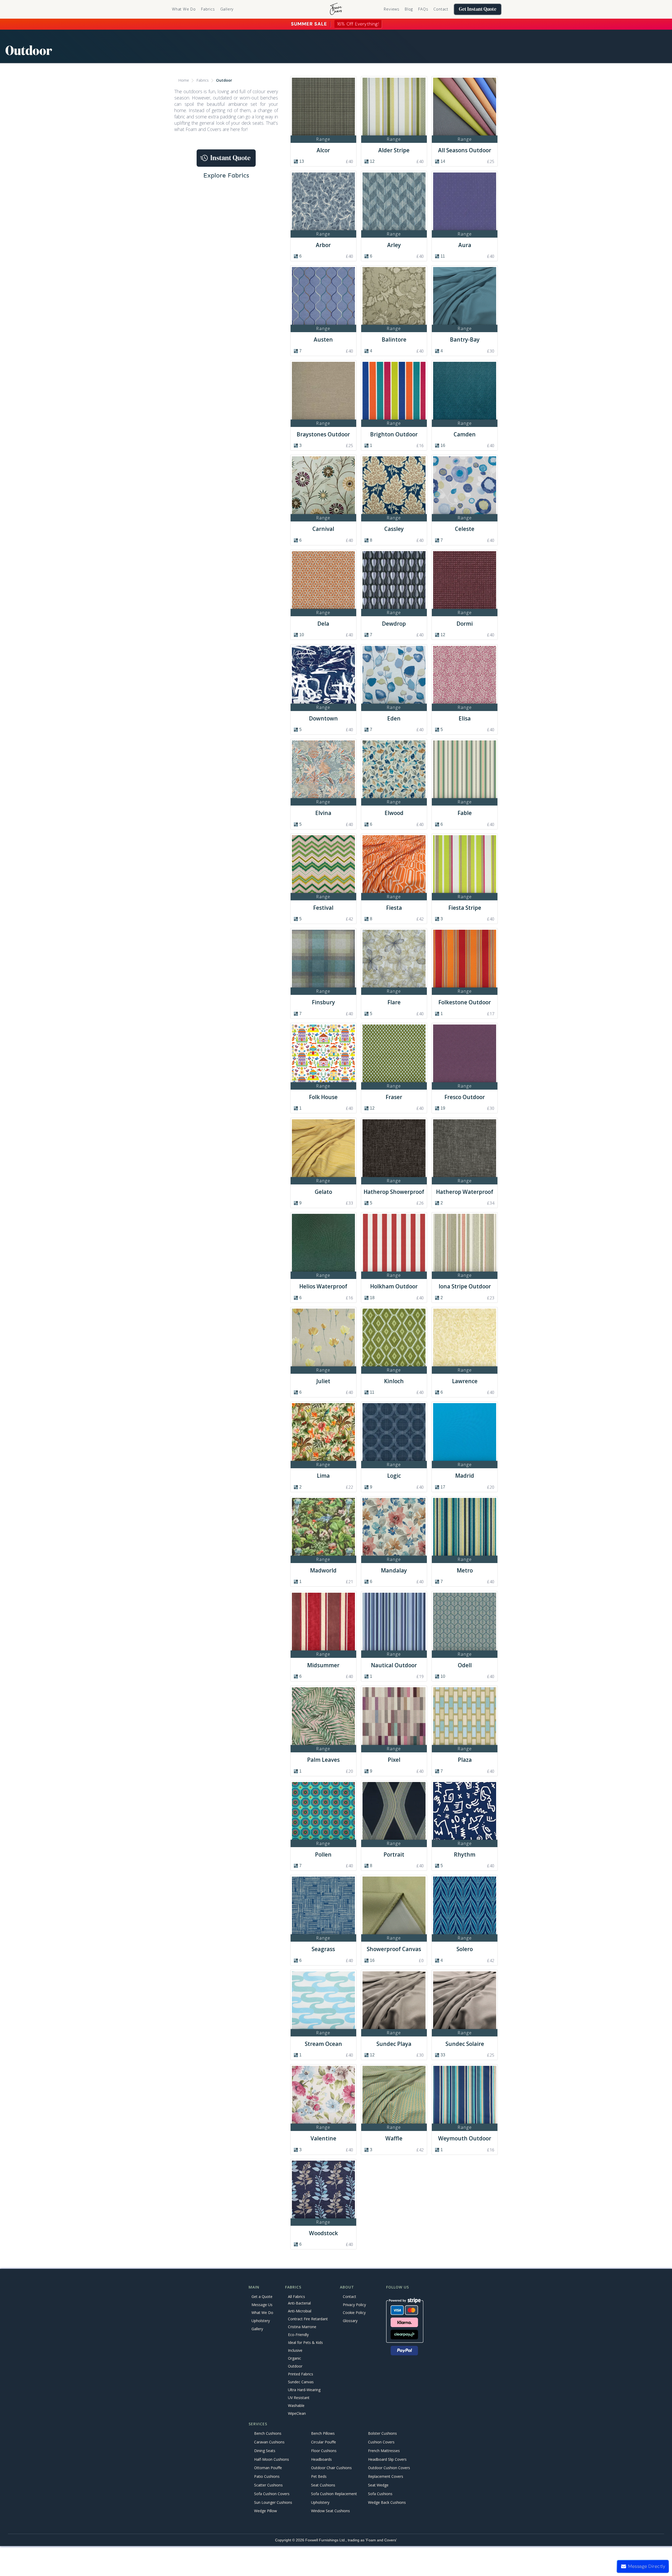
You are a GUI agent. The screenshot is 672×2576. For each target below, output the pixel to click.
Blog (409, 9)
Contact (441, 9)
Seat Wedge (378, 2485)
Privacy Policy (354, 2305)
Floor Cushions (324, 2451)
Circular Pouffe (324, 2442)
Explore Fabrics (226, 175)
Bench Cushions (268, 2434)
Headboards (321, 2459)
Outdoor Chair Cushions (331, 2468)
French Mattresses (384, 2451)
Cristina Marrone (302, 2327)
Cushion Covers (381, 2442)
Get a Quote (262, 2297)
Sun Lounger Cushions (273, 2502)
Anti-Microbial (300, 2311)
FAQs (423, 9)
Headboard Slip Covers (387, 2459)
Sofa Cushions (380, 2494)
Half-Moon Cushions (272, 2459)
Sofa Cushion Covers (272, 2494)
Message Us (262, 2305)
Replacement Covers (386, 2477)
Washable (296, 2405)
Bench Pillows (323, 2434)
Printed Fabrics (301, 2374)
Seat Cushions (323, 2485)
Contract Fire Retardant (308, 2319)
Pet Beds (319, 2477)
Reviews (392, 9)
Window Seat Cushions (330, 2511)
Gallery (227, 9)
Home (184, 80)
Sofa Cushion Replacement (334, 2494)
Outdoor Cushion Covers (389, 2468)
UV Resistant (299, 2398)
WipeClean (297, 2413)
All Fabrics (296, 2297)
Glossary (350, 2321)
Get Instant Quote (478, 9)
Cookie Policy (354, 2313)
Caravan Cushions (269, 2442)
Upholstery (261, 2321)
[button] (208, 9)
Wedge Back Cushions (387, 2502)
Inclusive (295, 2350)
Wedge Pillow (266, 2511)
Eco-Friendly (298, 2335)
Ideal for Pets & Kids (305, 2342)
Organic (295, 2358)
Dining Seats (265, 2451)
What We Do (184, 9)
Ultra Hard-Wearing (304, 2390)
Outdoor (224, 80)
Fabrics (203, 80)
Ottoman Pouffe (268, 2468)
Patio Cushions (267, 2477)
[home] (336, 9)
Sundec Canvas (301, 2382)
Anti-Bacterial (299, 2303)
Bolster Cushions (382, 2434)
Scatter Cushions (268, 2485)
